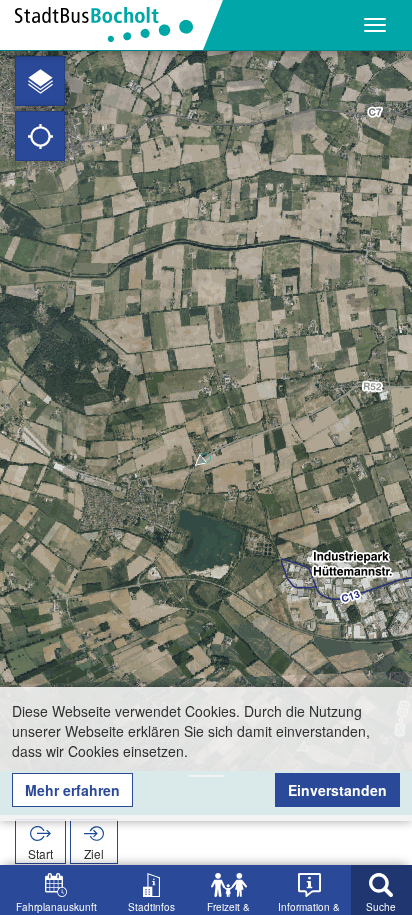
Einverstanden (337, 790)
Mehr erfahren (72, 790)
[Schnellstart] (40, 81)
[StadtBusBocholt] (111, 25)
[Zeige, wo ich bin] (40, 136)
